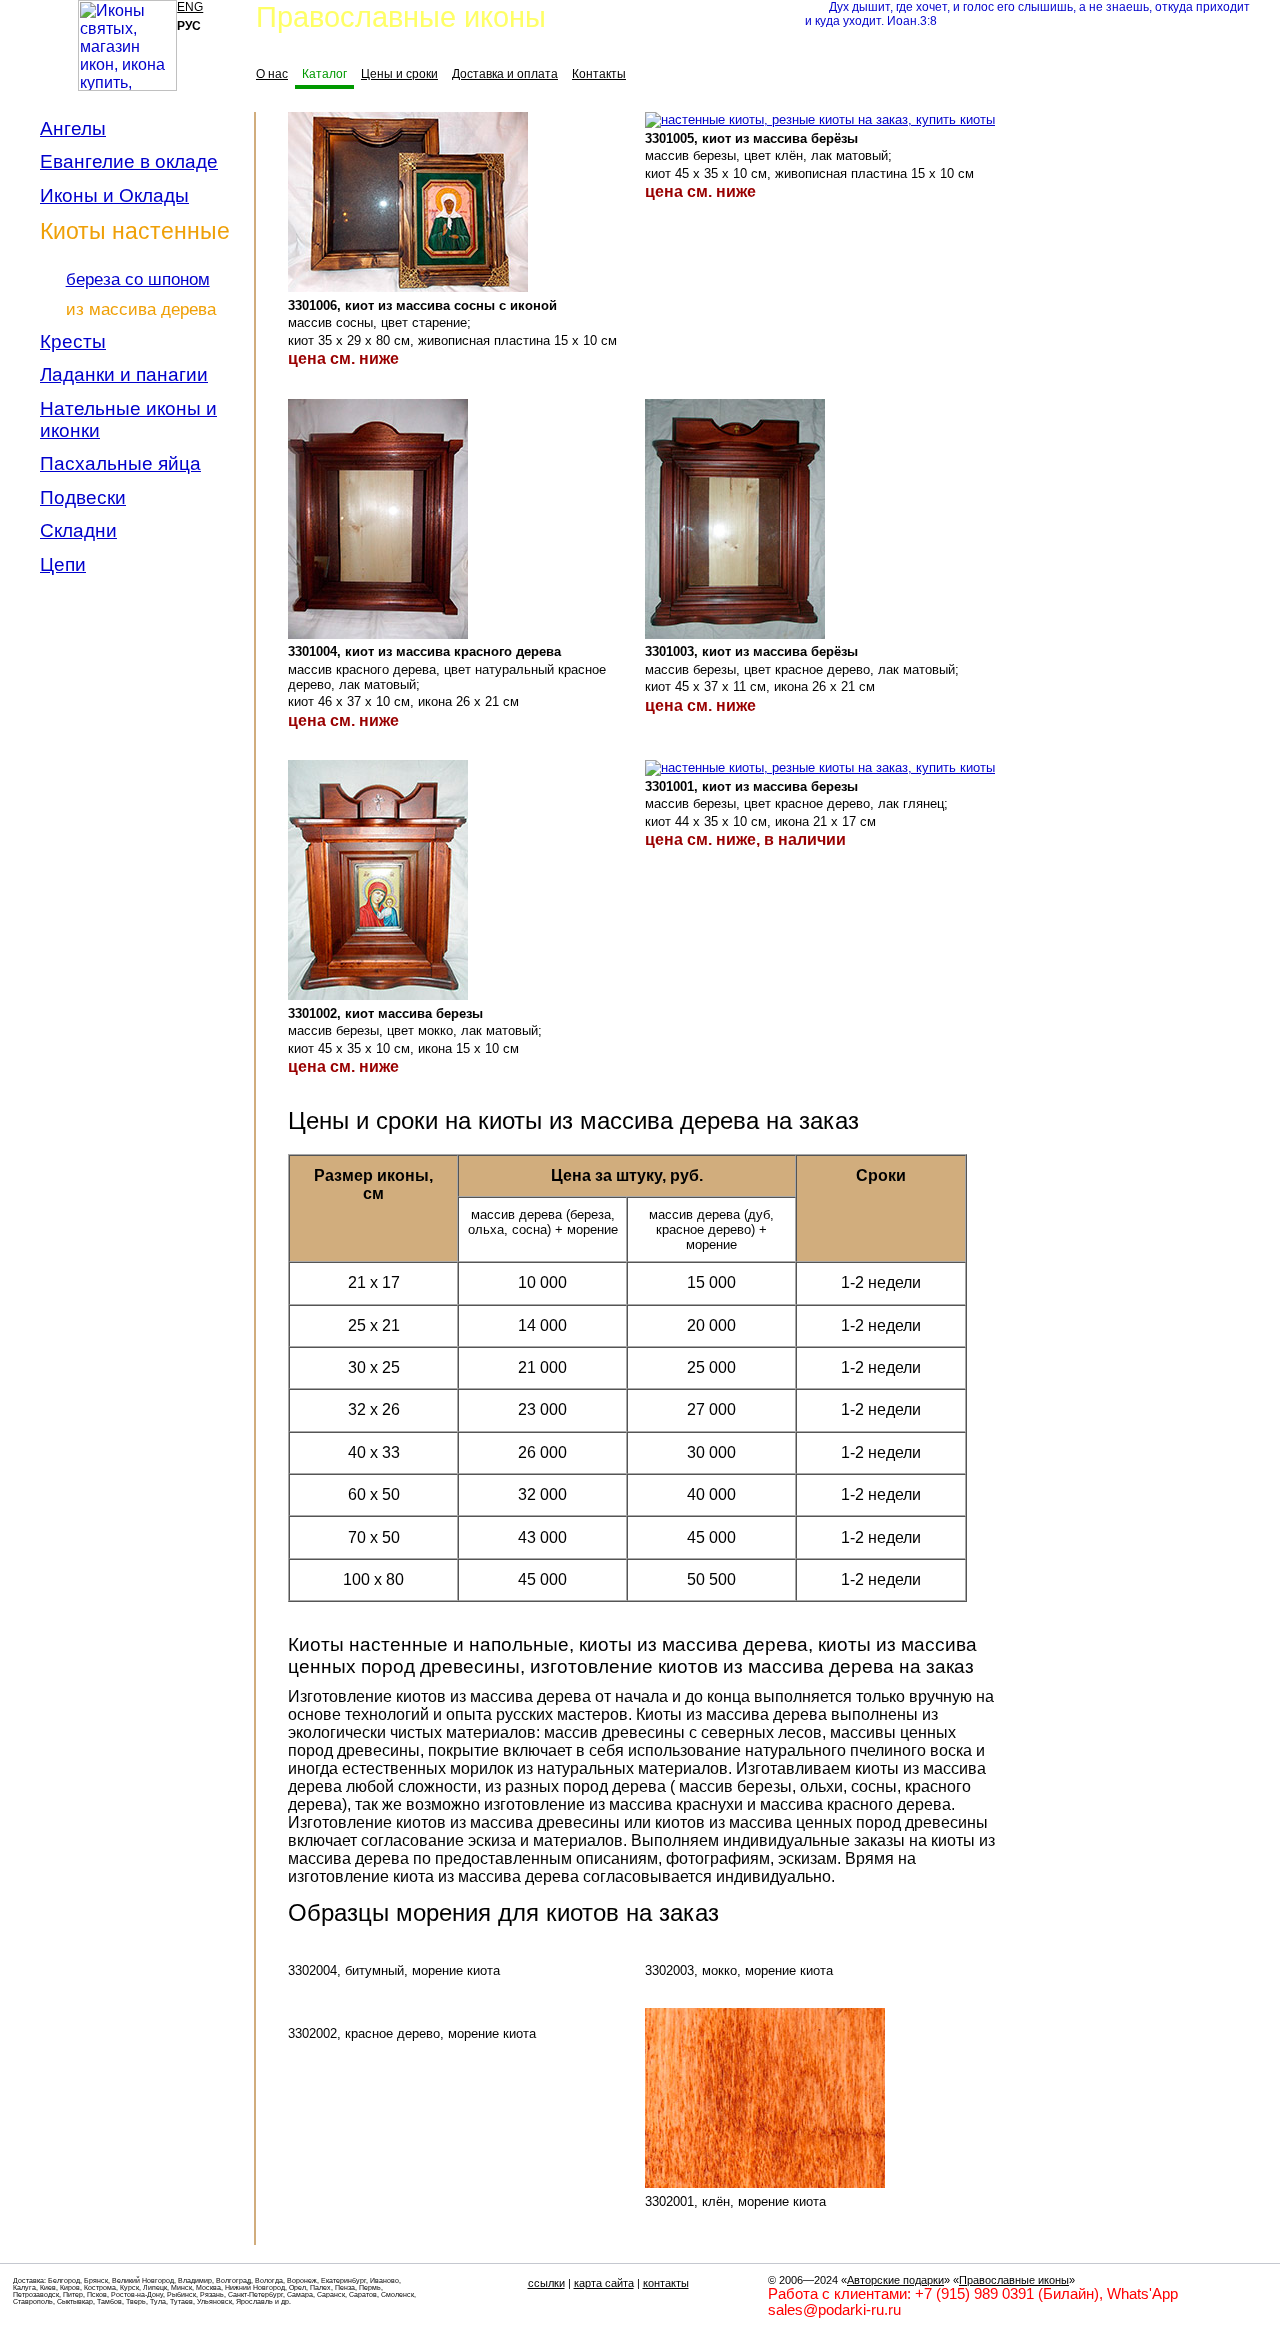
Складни (78, 530)
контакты (666, 2283)
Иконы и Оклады (114, 195)
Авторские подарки (895, 2280)
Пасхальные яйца (120, 463)
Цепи (63, 564)
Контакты (599, 74)
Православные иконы (1014, 2280)
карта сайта (604, 2283)
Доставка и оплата (505, 74)
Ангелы (73, 128)
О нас (272, 74)
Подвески (83, 497)
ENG (190, 7)
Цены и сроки (399, 74)
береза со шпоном (138, 279)
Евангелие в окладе (129, 161)
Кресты (73, 341)
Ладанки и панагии (124, 374)
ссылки (546, 2283)
